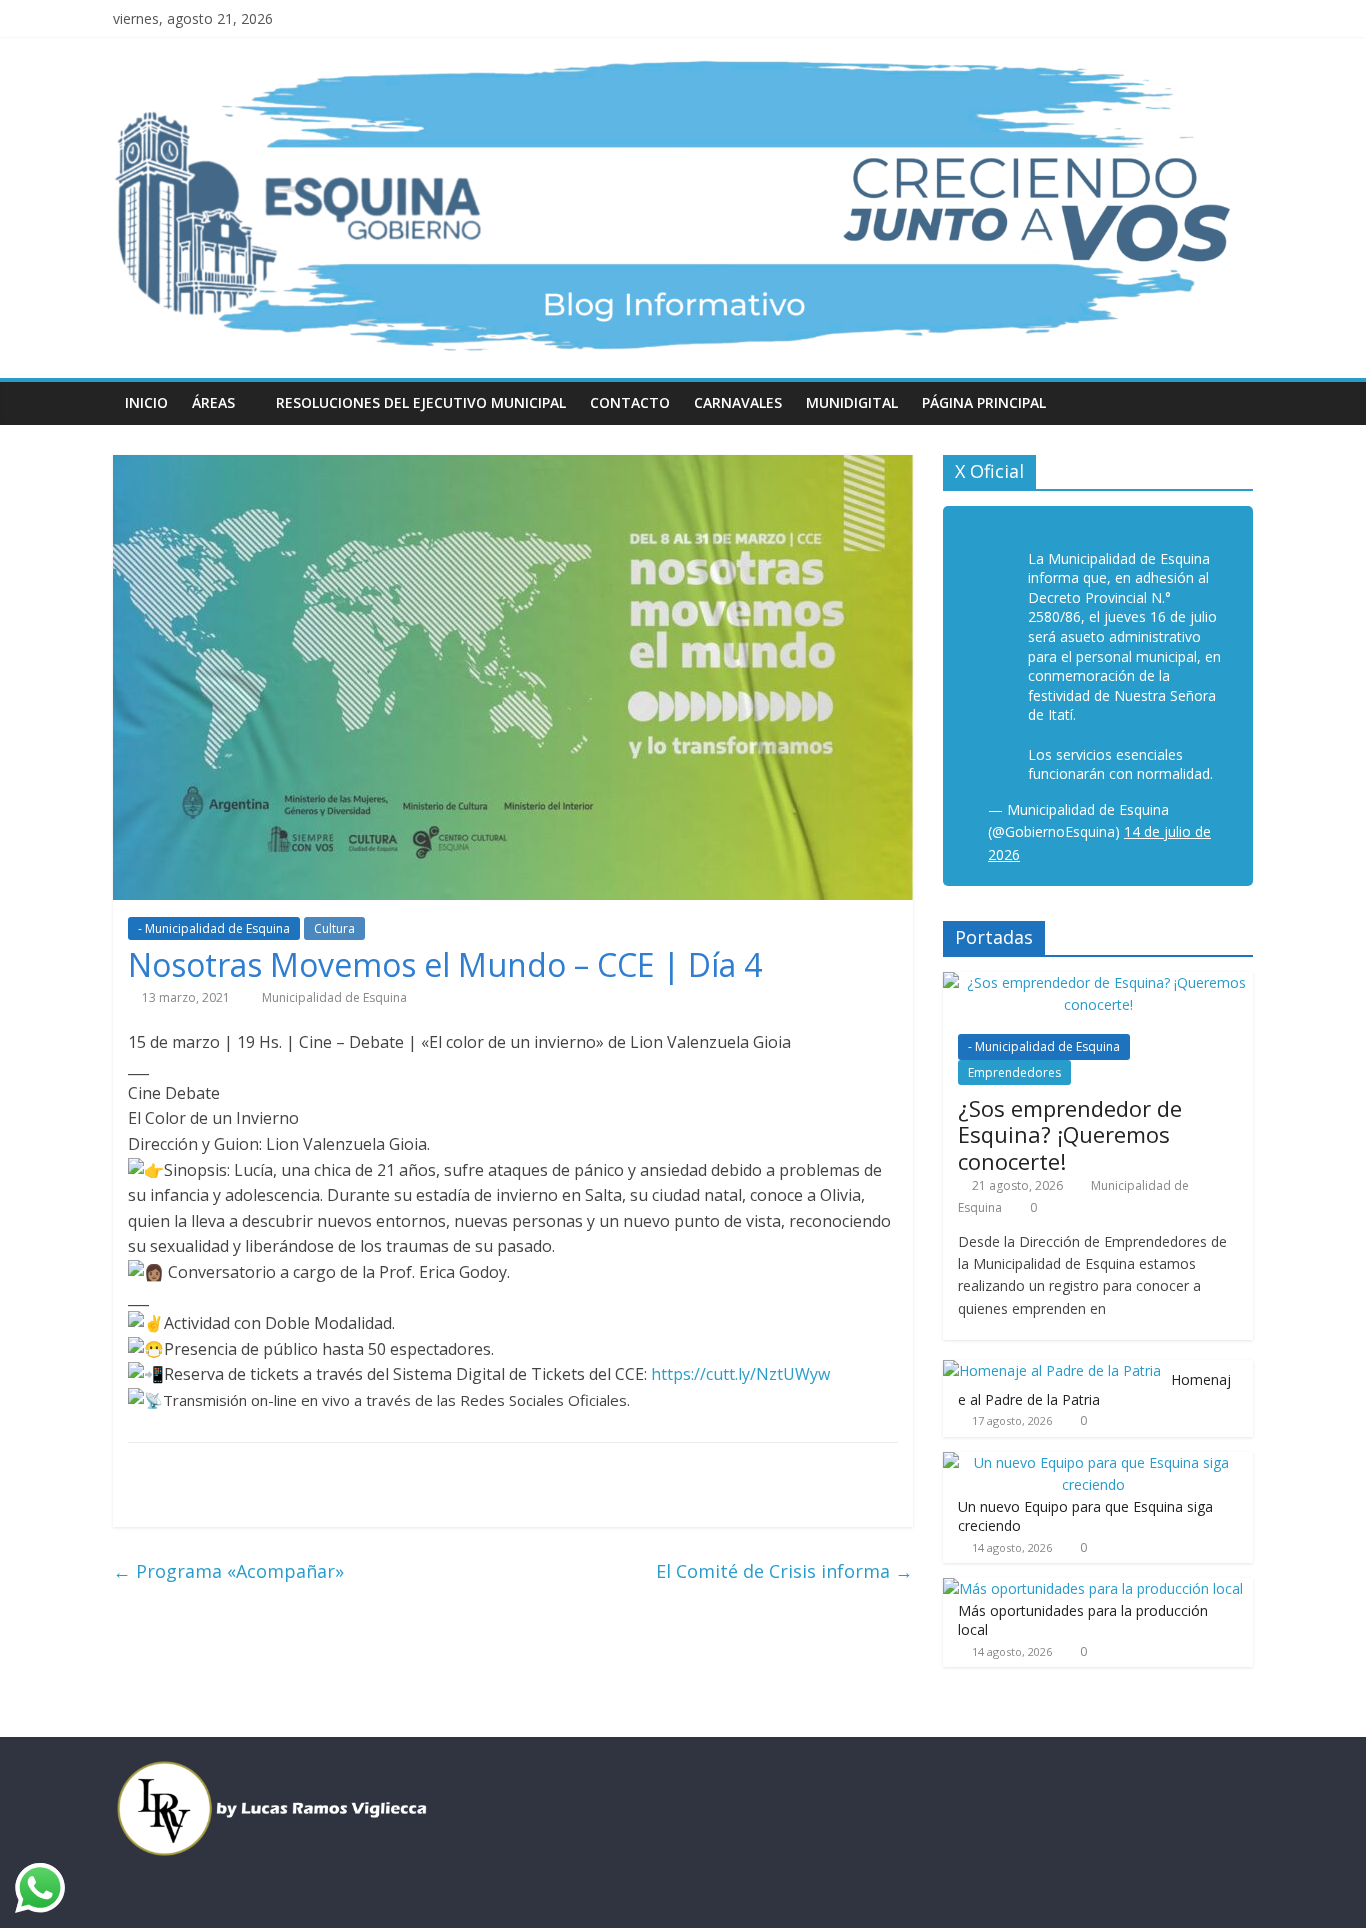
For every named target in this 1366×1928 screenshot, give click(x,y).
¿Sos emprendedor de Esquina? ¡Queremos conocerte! (1070, 1134)
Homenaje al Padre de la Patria (1094, 1389)
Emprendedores (1014, 1072)
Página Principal (984, 402)
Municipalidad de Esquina (334, 997)
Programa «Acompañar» (228, 1571)
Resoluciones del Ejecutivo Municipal (421, 402)
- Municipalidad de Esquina (214, 928)
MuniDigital (852, 402)
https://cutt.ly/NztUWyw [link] (740, 1374)
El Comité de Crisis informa (784, 1571)
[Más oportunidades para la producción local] (1093, 1588)
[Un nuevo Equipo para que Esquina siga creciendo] (1093, 1462)
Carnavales (738, 402)
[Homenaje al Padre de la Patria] (1052, 1370)
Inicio (146, 402)
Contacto (630, 402)
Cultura (334, 928)
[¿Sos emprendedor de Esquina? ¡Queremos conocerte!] (1098, 982)
